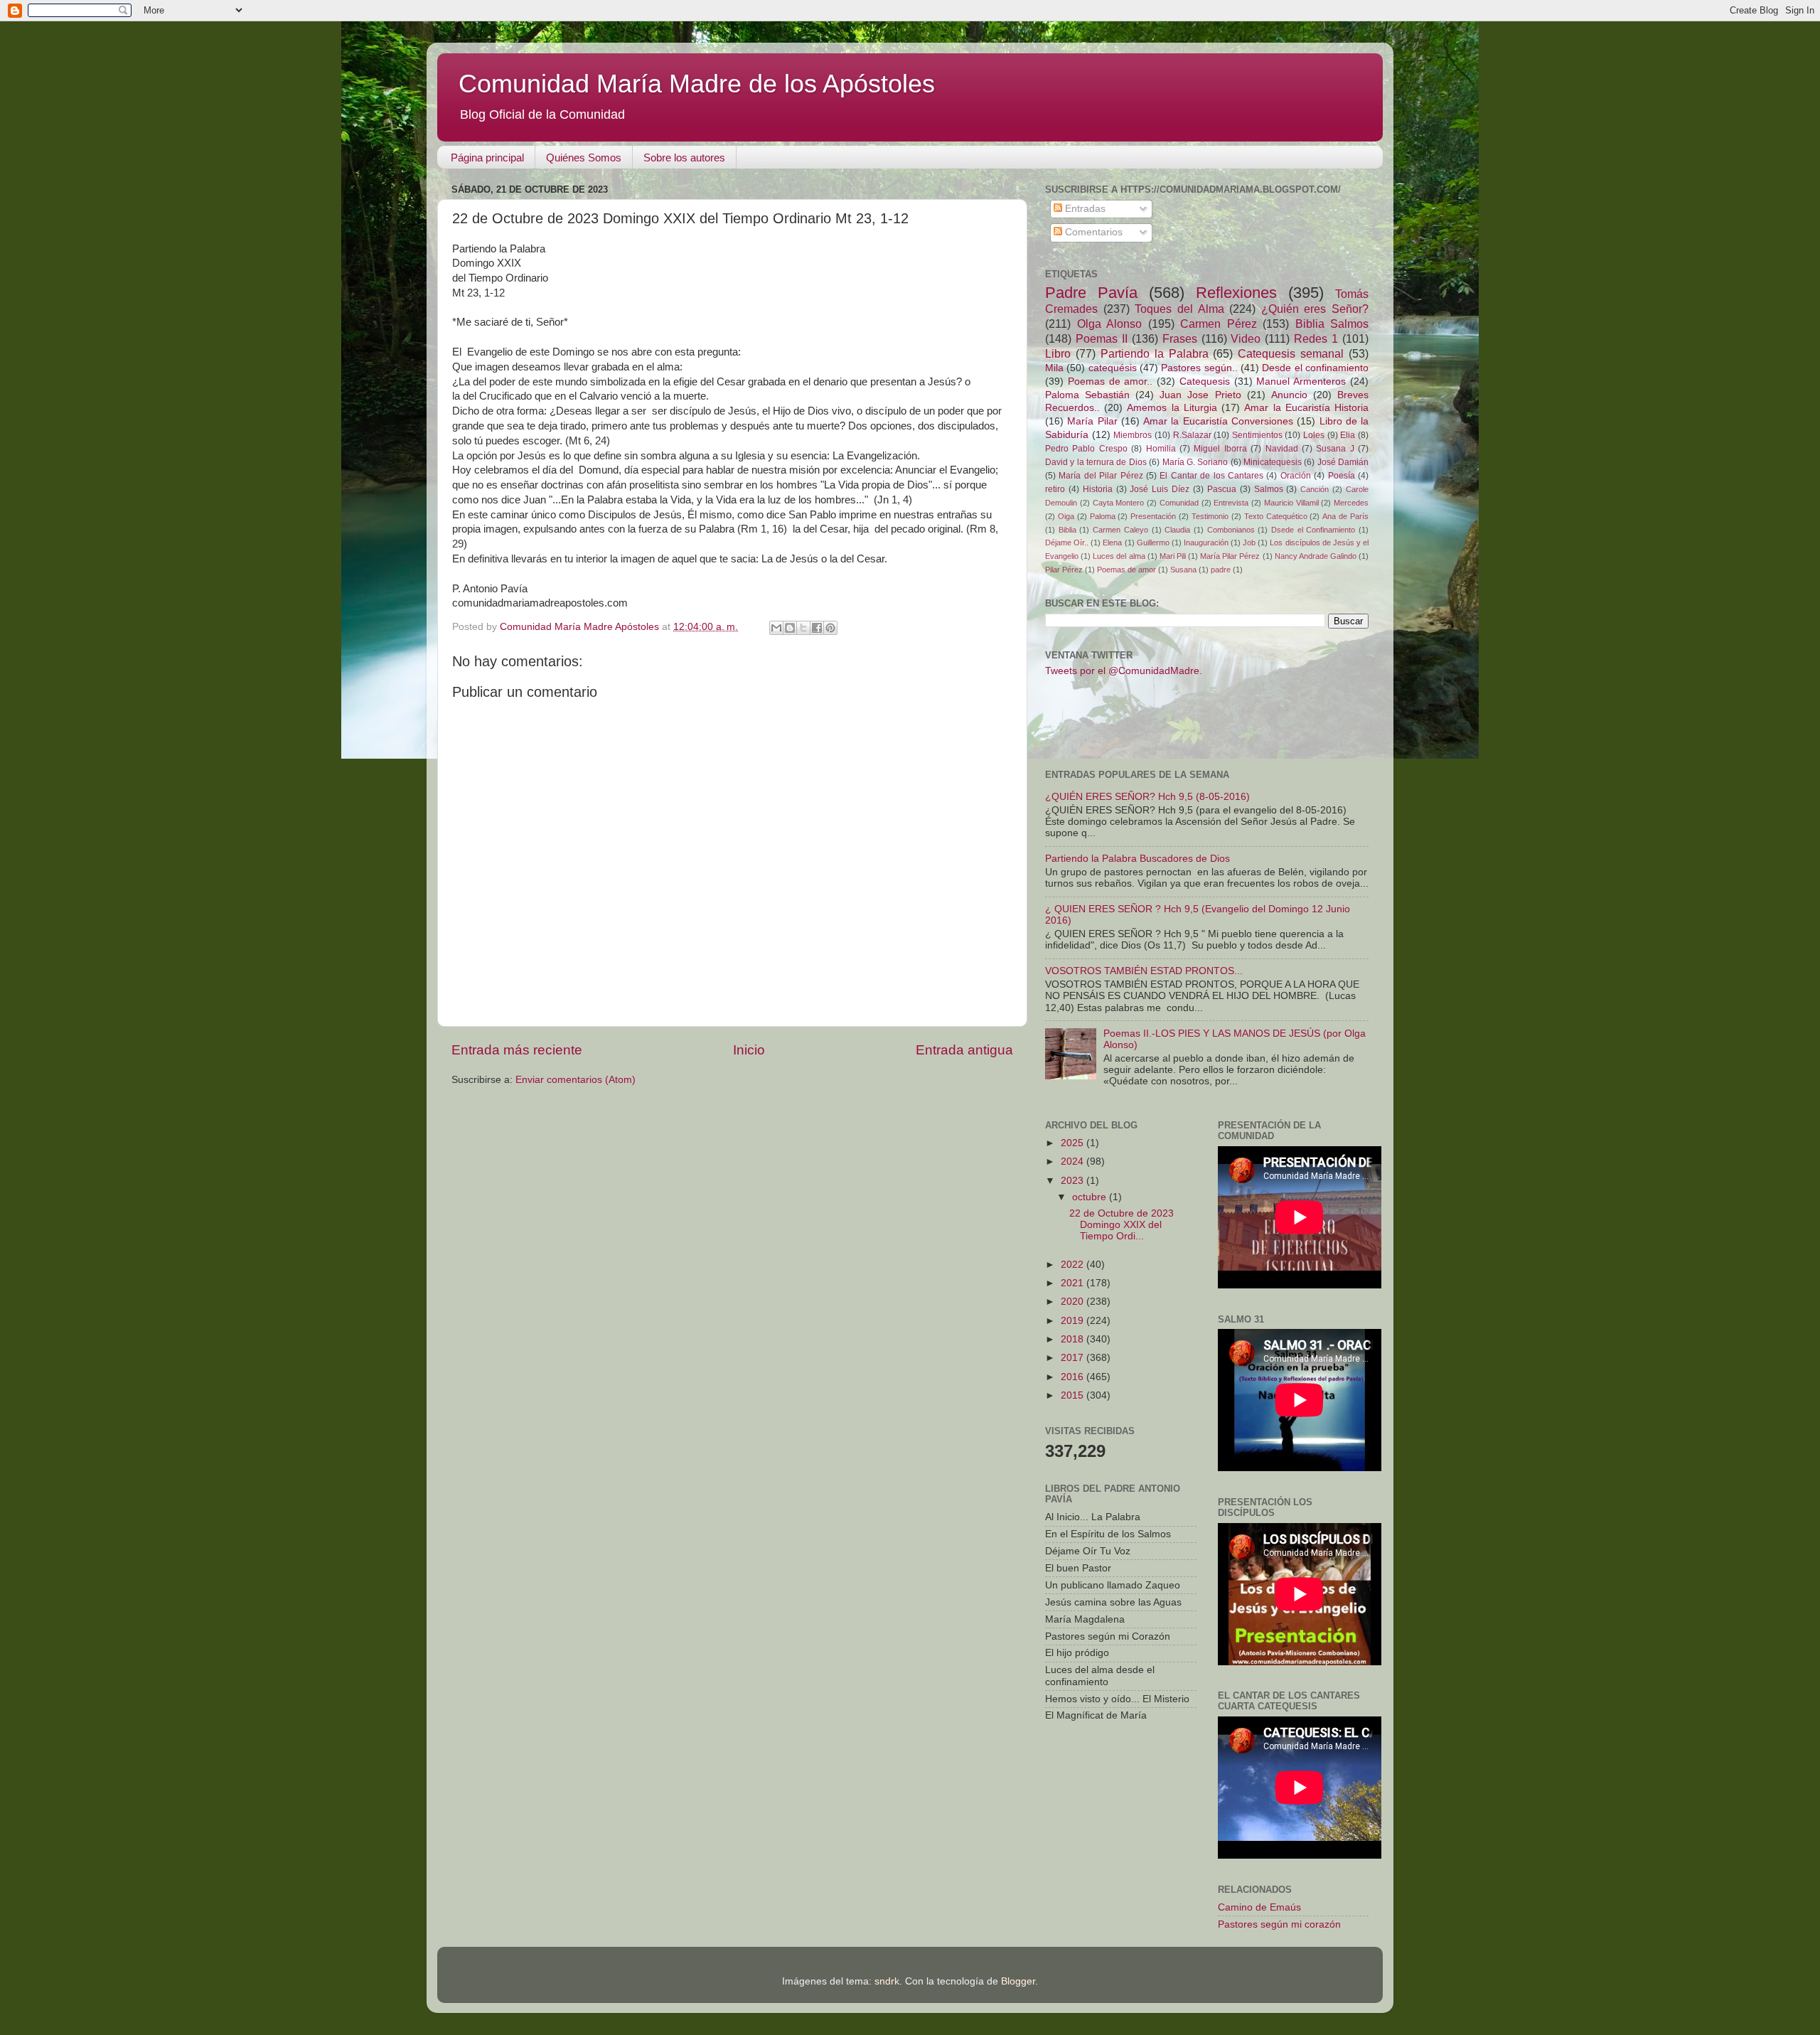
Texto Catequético (1276, 516)
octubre (1091, 1197)
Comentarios (1092, 232)
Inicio (749, 1050)
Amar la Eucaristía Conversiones (1218, 421)
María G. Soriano (1195, 462)
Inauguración (1206, 543)
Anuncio (1289, 395)
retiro (1055, 489)
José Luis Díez (1160, 489)
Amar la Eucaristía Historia (1306, 408)
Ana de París (1345, 516)
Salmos (1269, 489)
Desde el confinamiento (1315, 368)
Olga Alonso (1110, 324)
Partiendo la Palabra (1155, 353)
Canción (1315, 489)
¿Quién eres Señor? (1315, 309)
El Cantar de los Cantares (1211, 476)
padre (1221, 570)
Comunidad (1179, 503)
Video (1246, 338)
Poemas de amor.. (1110, 381)
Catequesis (1205, 381)
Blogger (1018, 1981)
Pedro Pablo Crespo (1086, 449)
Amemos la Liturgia (1172, 408)
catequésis (1113, 368)
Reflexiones (1236, 293)
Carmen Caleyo (1120, 530)
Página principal (487, 157)
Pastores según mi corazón (1279, 1924)
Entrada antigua (964, 1050)
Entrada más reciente (517, 1050)
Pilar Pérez (1064, 570)
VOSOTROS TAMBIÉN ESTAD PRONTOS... (1144, 971)
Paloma (1103, 516)
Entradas (1084, 209)
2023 (1074, 1181)
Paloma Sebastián (1087, 395)
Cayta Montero (1119, 503)
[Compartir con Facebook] (817, 628)
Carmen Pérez (1219, 324)
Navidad (1282, 449)
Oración (1296, 476)
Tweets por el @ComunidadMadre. (1124, 671)
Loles (1314, 435)
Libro (1058, 353)
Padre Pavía (1091, 293)
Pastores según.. (1199, 368)
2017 (1074, 1358)
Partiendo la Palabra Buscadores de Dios (1137, 859)
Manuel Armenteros (1301, 381)
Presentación (1153, 516)
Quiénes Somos (584, 157)
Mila (1054, 368)
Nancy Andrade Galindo (1316, 556)
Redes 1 (1316, 338)
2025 (1074, 1143)
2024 (1074, 1161)
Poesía (1342, 476)
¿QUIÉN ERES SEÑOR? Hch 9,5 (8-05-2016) (1147, 797)
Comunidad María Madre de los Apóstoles (697, 84)
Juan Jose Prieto (1200, 395)
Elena (1112, 543)
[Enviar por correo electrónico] (776, 628)
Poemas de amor (1126, 570)
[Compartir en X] (803, 628)
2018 (1074, 1339)
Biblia (1067, 530)
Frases (1180, 338)
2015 (1074, 1395)
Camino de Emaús (1259, 1907)
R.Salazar (1192, 435)
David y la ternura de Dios (1096, 462)
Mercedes (1351, 503)
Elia (1348, 435)
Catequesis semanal (1291, 353)
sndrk (887, 1981)
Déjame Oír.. (1067, 543)
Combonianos (1231, 530)
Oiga (1066, 516)
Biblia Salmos (1332, 324)
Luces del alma (1119, 556)
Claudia (1177, 530)
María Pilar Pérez (1230, 556)
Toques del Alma (1179, 309)
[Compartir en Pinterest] (830, 628)
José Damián (1343, 462)
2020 (1074, 1302)
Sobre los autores (684, 157)
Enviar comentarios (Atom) (576, 1080)
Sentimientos (1257, 435)
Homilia (1161, 449)
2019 (1074, 1321)
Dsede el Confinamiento (1313, 530)
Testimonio (1210, 516)
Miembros (1133, 435)
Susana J (1335, 449)
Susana (1183, 570)
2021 (1074, 1283)
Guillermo (1153, 543)
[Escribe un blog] (790, 628)
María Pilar (1092, 421)
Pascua (1222, 489)
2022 (1074, 1265)
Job (1249, 543)
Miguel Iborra (1220, 449)
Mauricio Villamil (1291, 503)
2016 (1074, 1377)
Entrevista (1231, 503)
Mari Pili (1173, 556)
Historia (1098, 489)
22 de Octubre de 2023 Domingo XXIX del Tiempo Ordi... (1122, 1225)
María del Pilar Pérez (1101, 476)
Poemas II (1102, 338)
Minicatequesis (1273, 462)
